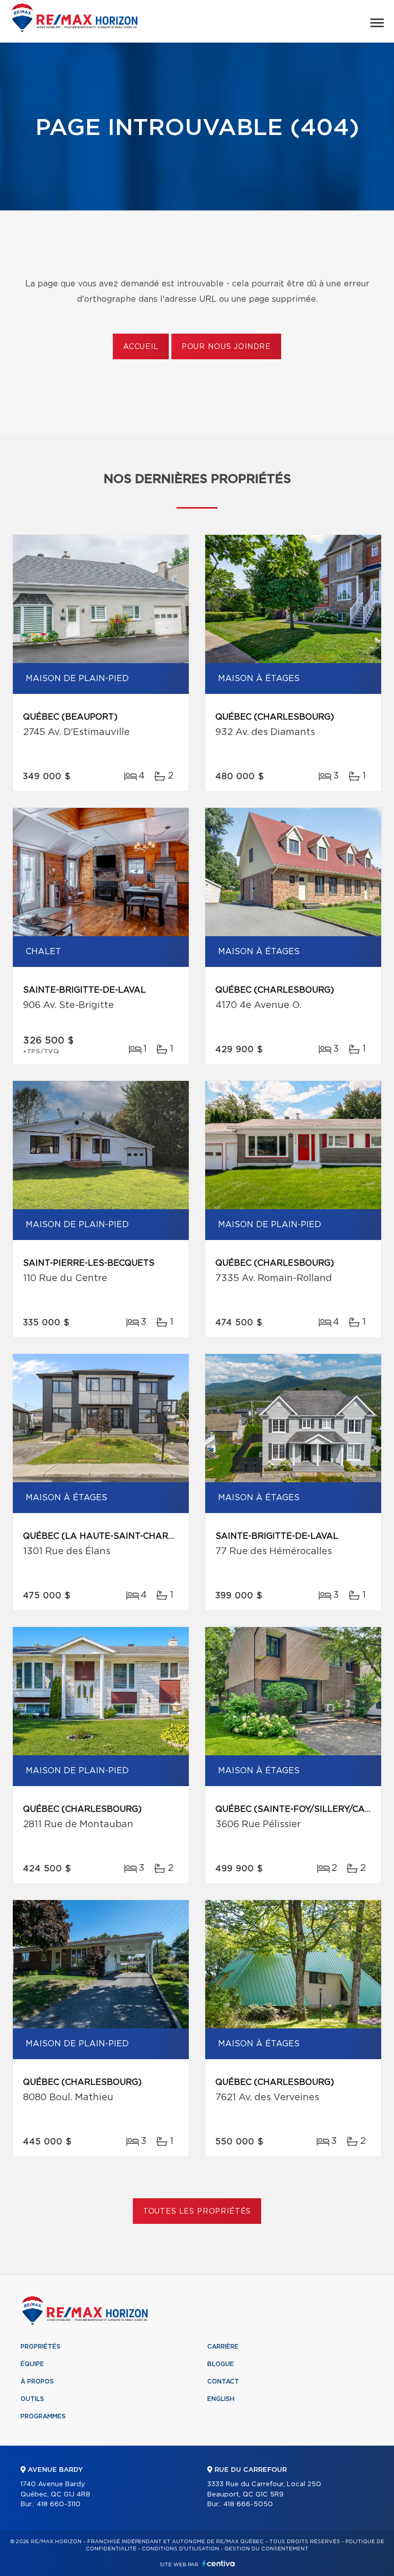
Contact (223, 2381)
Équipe (32, 2364)
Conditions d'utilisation (180, 2549)
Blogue (221, 2364)
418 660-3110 (58, 2504)
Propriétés (41, 2347)
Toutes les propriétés (197, 2212)
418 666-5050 (248, 2504)
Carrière (223, 2347)
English (221, 2399)
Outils (32, 2399)
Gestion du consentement (266, 2549)
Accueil (141, 347)
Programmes (43, 2416)
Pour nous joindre (226, 347)
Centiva (219, 2563)
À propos (37, 2381)
